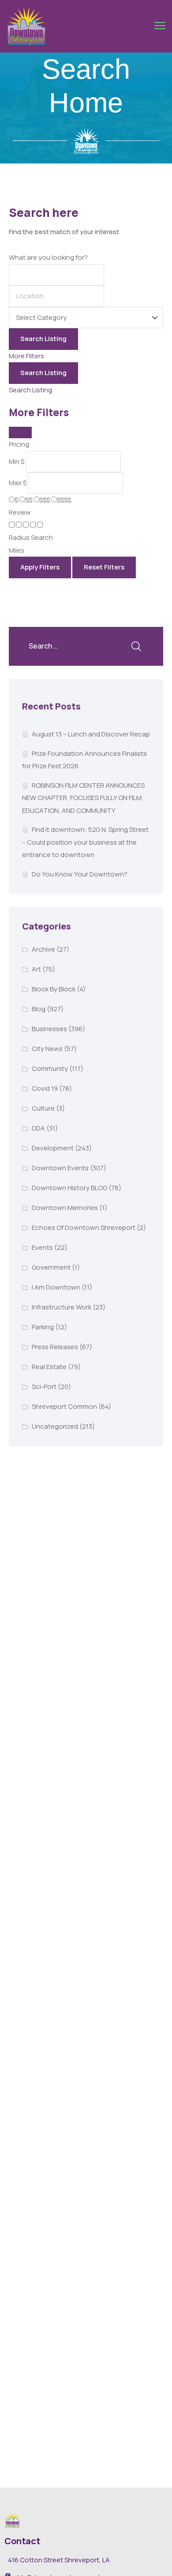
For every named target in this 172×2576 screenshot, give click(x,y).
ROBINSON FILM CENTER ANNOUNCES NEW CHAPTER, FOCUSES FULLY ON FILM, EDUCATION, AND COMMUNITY (83, 798)
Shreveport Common (64, 1406)
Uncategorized (55, 1426)
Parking (43, 1327)
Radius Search (31, 537)
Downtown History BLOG (69, 1188)
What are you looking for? (48, 257)
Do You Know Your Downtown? (80, 874)
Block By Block (54, 989)
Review (20, 512)
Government (51, 1267)
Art (36, 969)
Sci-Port (44, 1387)
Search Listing (43, 339)
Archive (43, 949)
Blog (39, 1009)
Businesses (49, 1029)
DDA (38, 1128)
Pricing (19, 444)
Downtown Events (60, 1168)
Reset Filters (104, 567)
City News (47, 1049)
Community (50, 1068)
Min (14, 461)
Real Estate (49, 1367)
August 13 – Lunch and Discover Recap (91, 734)
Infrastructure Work (62, 1307)
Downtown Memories (65, 1208)
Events (42, 1247)
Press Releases (55, 1347)
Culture (43, 1108)
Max (15, 483)
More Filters (26, 356)
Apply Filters (40, 567)
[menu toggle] (160, 26)
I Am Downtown (56, 1287)
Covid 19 (45, 1088)
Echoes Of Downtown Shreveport (84, 1227)
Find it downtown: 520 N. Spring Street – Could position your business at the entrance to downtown (85, 842)
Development (53, 1148)
